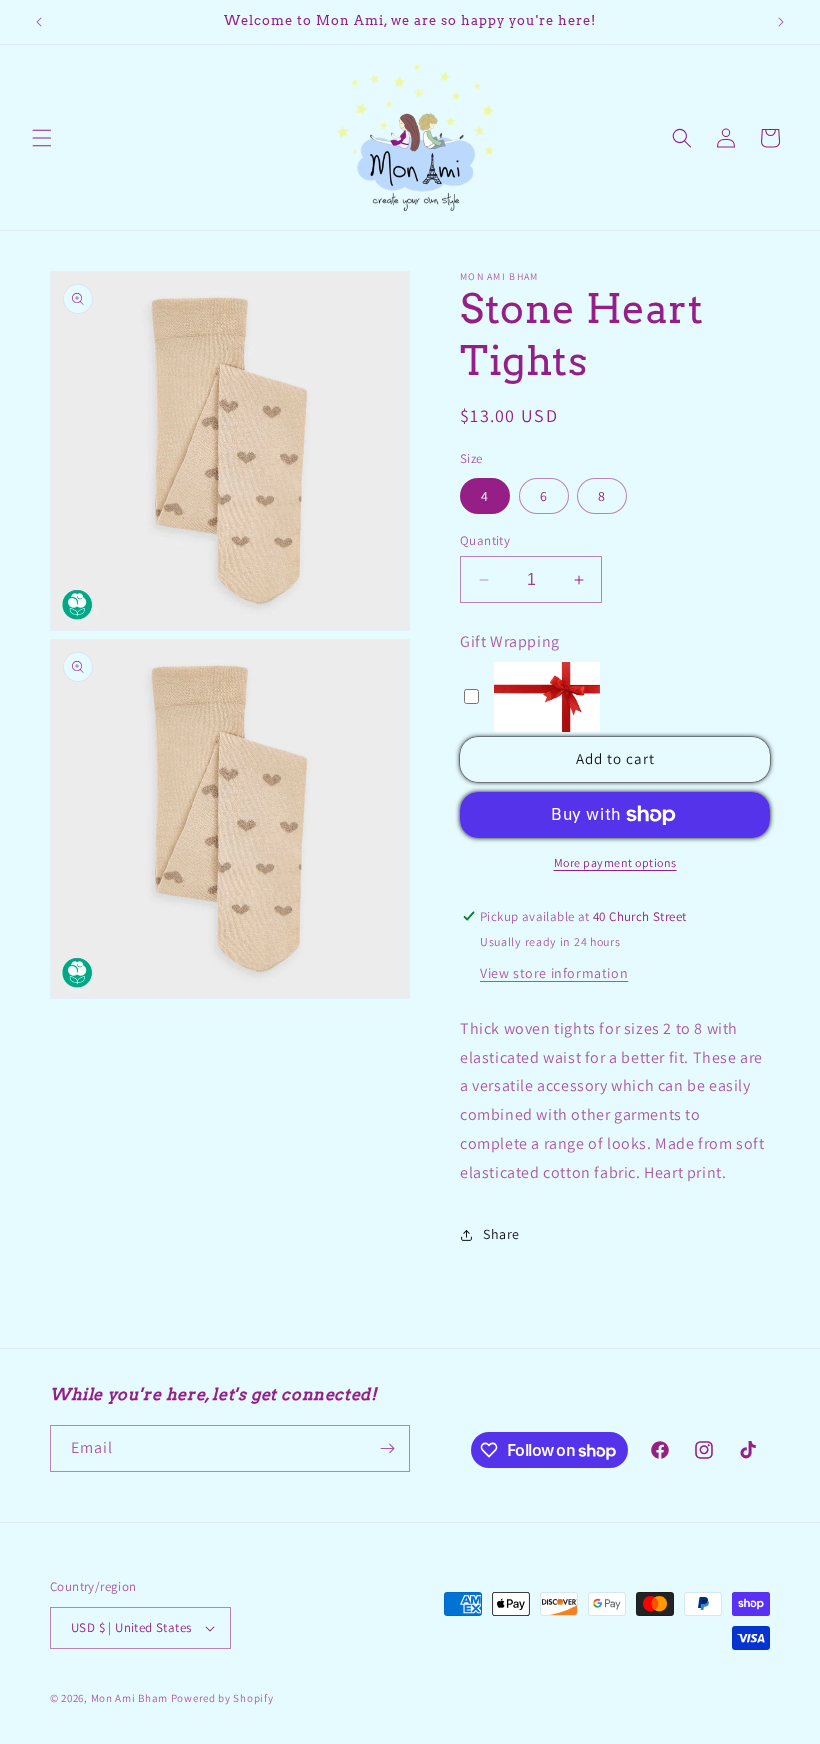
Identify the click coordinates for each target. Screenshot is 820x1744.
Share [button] (501, 1234)
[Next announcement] (781, 22)
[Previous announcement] (39, 22)
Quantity (485, 540)
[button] (42, 138)
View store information (554, 973)
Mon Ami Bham (131, 1698)
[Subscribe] (387, 1448)
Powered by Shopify (222, 1698)
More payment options (615, 862)
